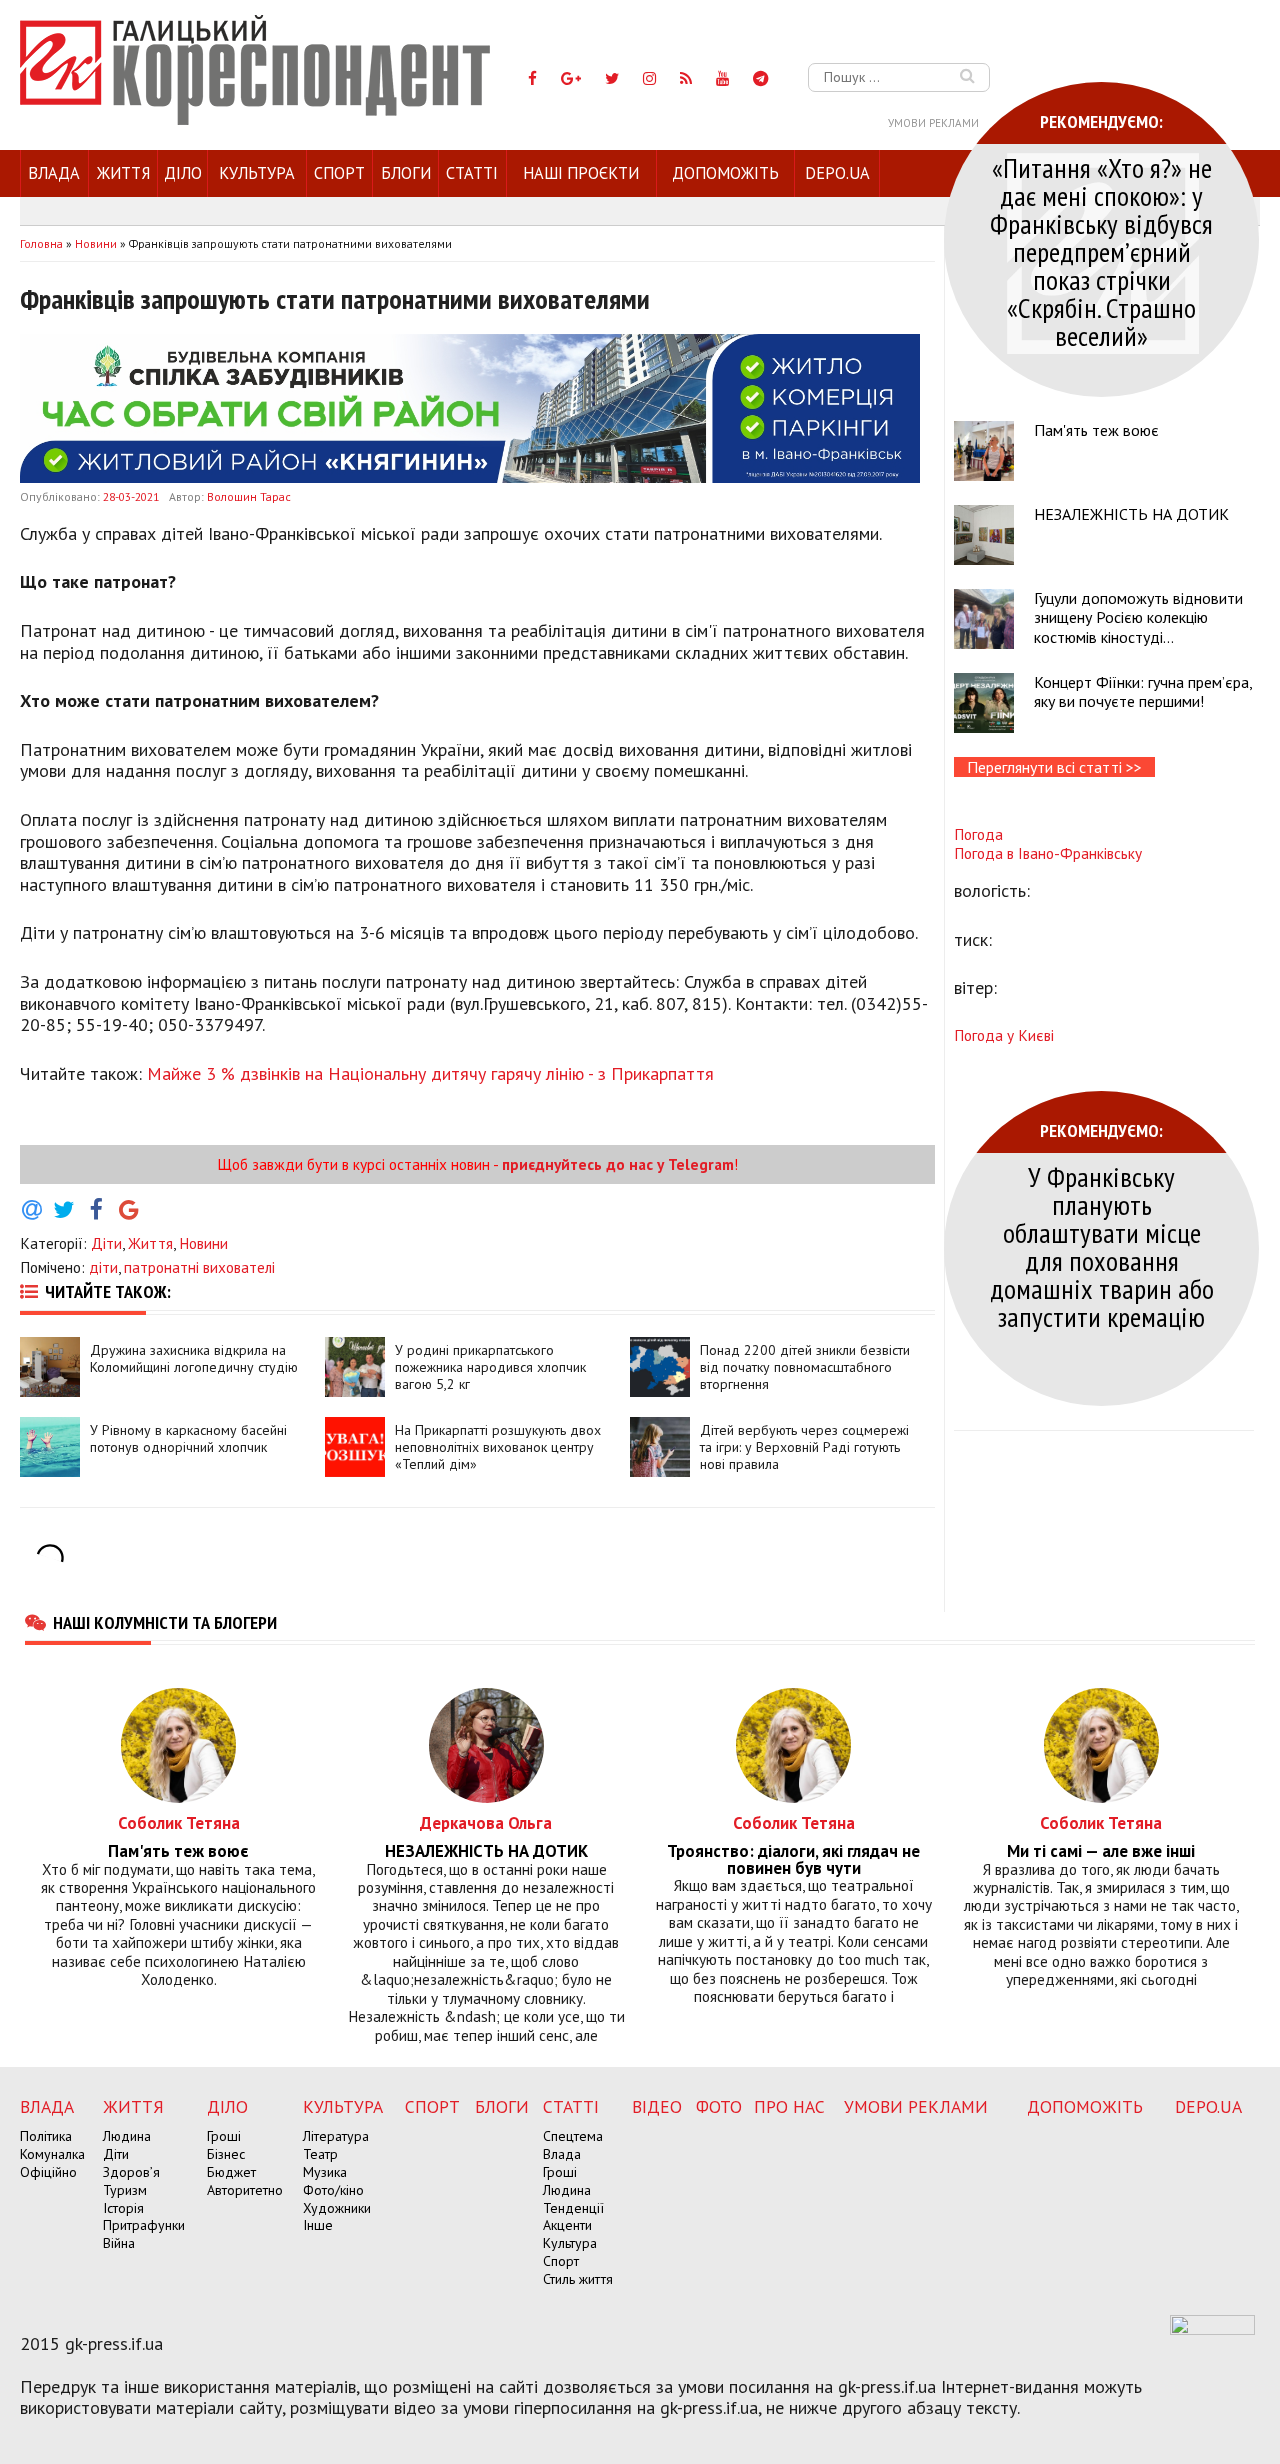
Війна (119, 2243)
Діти (106, 1243)
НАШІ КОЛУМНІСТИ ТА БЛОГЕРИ (165, 1622)
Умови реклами (933, 123)
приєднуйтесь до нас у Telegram (618, 1164)
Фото (719, 2106)
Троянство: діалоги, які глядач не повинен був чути (793, 1860)
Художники (337, 2208)
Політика (46, 2136)
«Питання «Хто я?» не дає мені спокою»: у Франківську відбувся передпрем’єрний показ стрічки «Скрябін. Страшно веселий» (1101, 251)
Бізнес (226, 2154)
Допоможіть (725, 173)
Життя (123, 173)
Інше (318, 2225)
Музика (325, 2172)
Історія (123, 2208)
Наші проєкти (581, 173)
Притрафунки (144, 2225)
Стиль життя (578, 2279)
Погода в (1048, 853)
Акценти (567, 2225)
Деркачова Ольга (486, 1822)
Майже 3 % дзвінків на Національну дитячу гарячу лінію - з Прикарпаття (430, 1073)
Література (336, 2136)
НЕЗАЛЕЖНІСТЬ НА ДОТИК (1131, 514)
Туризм (125, 2190)
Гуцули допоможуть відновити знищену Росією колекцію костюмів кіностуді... (1138, 617)
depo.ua (837, 173)
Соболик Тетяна (179, 1822)
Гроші (224, 2136)
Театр (320, 2154)
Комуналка (52, 2154)
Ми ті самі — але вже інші (1101, 1851)
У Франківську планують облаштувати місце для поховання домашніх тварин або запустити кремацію (1102, 1246)
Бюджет (231, 2172)
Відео (657, 2106)
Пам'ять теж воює (1096, 430)
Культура (257, 173)
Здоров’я (131, 2172)
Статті (472, 173)
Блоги (406, 173)
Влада (54, 173)
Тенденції (573, 2208)
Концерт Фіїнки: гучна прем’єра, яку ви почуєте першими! (1143, 691)
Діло (183, 173)
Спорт (339, 173)
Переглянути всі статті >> (1054, 767)
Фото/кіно (333, 2190)
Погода (978, 834)
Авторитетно (245, 2190)
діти (103, 1267)
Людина (127, 2136)
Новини (203, 1243)
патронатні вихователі (199, 1267)
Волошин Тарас (249, 496)
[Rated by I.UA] (1212, 2329)
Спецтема (573, 2136)
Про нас (789, 2106)
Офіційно (48, 2172)
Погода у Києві (1004, 1035)
